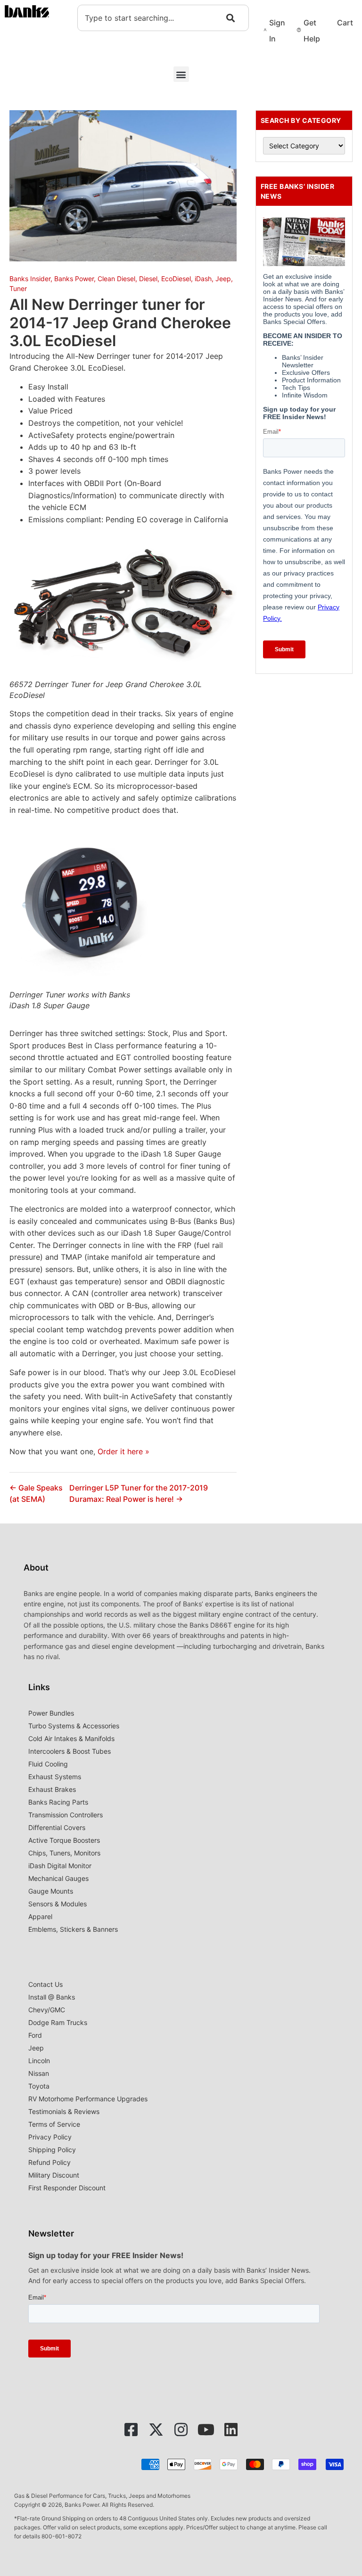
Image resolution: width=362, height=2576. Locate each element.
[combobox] (163, 18)
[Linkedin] (231, 2430)
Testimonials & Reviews (64, 2111)
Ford (35, 2035)
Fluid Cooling (48, 1764)
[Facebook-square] (131, 2430)
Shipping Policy (52, 2150)
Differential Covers (57, 1827)
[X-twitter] (156, 2430)
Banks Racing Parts (58, 1802)
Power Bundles (51, 1713)
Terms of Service (54, 2124)
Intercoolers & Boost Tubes (70, 1751)
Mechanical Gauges (58, 1878)
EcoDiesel (176, 279)
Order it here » (123, 1451)
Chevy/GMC (47, 2010)
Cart (345, 23)
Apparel (40, 1916)
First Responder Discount (67, 2188)
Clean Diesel (116, 279)
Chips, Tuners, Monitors (64, 1853)
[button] (181, 74)
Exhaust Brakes (52, 1789)
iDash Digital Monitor (60, 1866)
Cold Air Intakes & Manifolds (71, 1738)
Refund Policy (49, 2162)
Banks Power (74, 279)
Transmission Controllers (66, 1815)
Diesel (148, 279)
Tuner (18, 288)
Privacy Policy (50, 2137)
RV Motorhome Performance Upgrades (88, 2099)
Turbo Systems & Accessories (74, 1726)
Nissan (39, 2073)
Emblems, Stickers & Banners (73, 1929)
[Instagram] (181, 2430)
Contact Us (45, 1984)
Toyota (39, 2086)
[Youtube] (206, 2430)
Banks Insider (30, 279)
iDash (203, 279)
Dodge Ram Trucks (58, 2022)
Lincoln (39, 2061)
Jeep (223, 279)
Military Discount (54, 2175)
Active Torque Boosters (64, 1840)
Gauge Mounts (51, 1891)
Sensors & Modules (58, 1904)
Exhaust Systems (55, 1777)
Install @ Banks (52, 1997)
